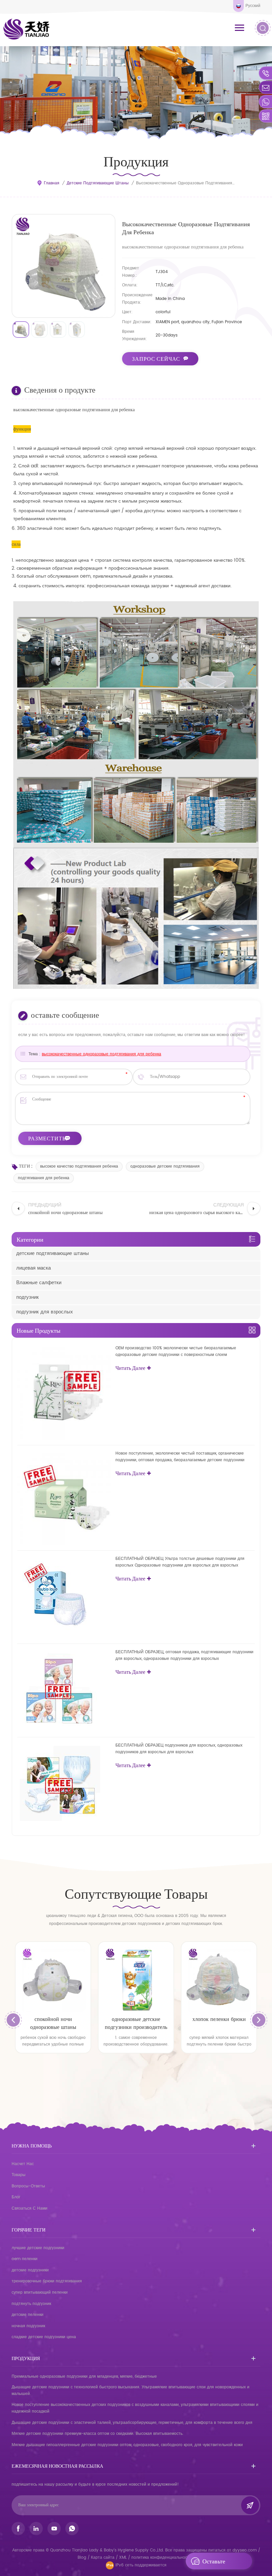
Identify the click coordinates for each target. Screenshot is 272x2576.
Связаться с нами (30, 2208)
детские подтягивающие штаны (98, 183)
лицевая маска (34, 1268)
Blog (82, 2558)
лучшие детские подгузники (38, 2248)
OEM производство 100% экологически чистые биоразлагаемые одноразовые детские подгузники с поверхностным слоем (176, 1351)
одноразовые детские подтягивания (165, 1166)
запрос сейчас (156, 359)
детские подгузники (30, 2270)
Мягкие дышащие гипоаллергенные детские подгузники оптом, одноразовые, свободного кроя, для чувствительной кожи (127, 2445)
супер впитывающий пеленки (40, 2292)
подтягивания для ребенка (44, 1178)
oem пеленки (25, 2259)
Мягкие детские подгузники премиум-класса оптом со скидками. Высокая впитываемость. (98, 2434)
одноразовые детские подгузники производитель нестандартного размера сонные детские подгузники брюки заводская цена (53, 2023)
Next (259, 2020)
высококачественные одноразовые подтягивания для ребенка (102, 1054)
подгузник (28, 1297)
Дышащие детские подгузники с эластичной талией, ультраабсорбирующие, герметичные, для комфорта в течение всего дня (132, 2423)
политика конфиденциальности (161, 2558)
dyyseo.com (245, 2550)
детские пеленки (28, 2315)
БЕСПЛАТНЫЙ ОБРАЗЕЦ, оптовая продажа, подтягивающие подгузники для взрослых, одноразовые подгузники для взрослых (184, 1655)
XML (123, 2558)
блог (16, 2197)
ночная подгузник (28, 2326)
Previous (13, 2020)
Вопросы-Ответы (28, 2186)
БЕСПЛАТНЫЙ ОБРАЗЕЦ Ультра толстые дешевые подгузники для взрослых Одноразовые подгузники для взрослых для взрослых (180, 1562)
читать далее (130, 1368)
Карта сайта (103, 2558)
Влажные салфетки (39, 1283)
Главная (52, 183)
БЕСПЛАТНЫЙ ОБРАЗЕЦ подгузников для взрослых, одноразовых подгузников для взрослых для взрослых (179, 1749)
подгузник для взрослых (45, 1312)
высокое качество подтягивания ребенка (79, 1166)
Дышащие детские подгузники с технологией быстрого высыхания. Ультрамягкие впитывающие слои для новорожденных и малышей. (131, 2390)
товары (19, 2175)
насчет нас (23, 2164)
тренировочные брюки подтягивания (47, 2281)
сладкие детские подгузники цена (44, 2337)
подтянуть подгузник (31, 2304)
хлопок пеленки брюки (136, 2019)
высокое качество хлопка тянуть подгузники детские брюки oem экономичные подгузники (219, 2023)
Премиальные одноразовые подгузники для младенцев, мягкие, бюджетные (84, 2377)
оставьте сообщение (217, 2563)
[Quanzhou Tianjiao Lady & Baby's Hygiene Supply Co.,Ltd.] (27, 29)
